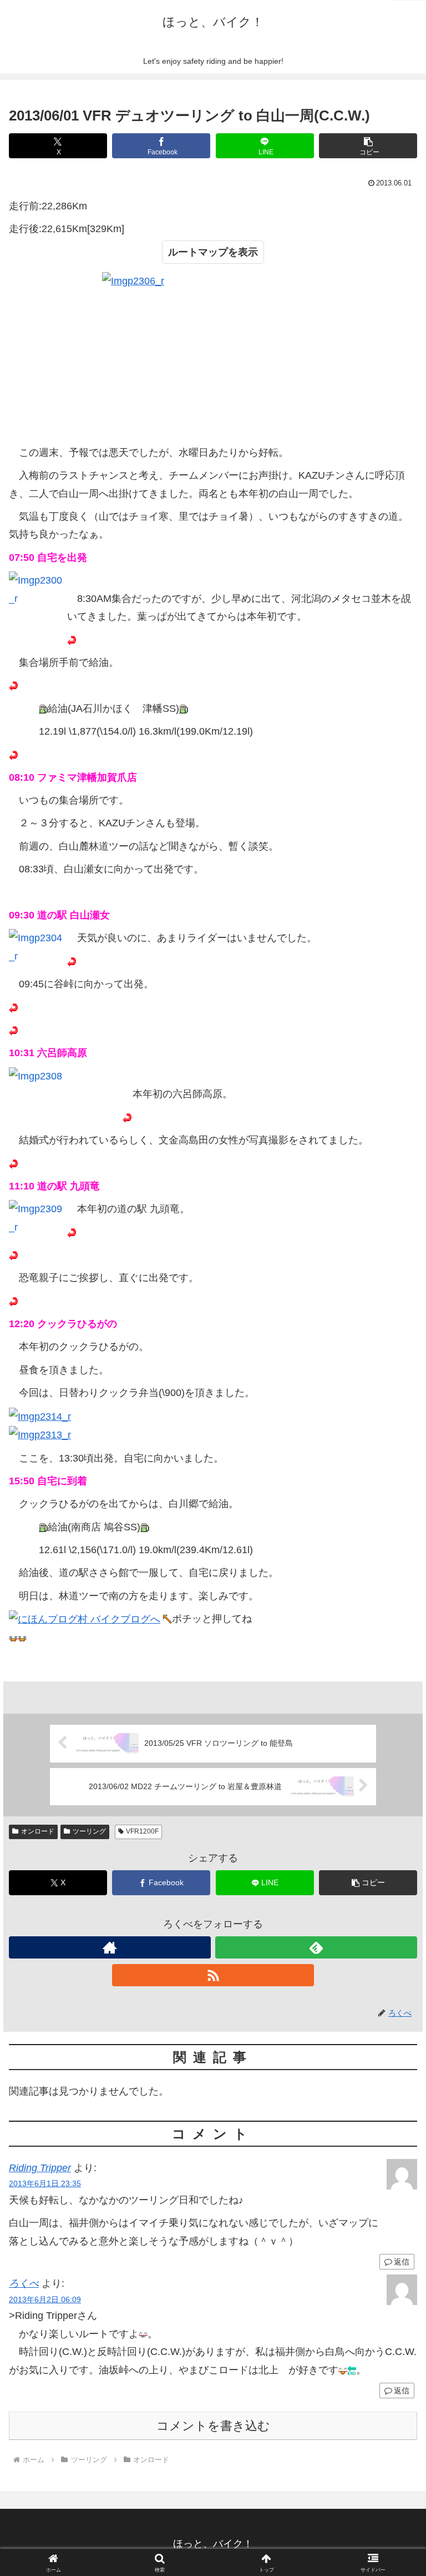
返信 (402, 2262)
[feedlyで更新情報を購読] (316, 1947)
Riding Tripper (40, 2168)
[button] (368, 146)
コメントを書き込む (213, 2426)
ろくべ (24, 2283)
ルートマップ (198, 252)
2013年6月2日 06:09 (45, 2299)
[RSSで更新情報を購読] (213, 1975)
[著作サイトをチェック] (110, 1947)
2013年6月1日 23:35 (45, 2183)
